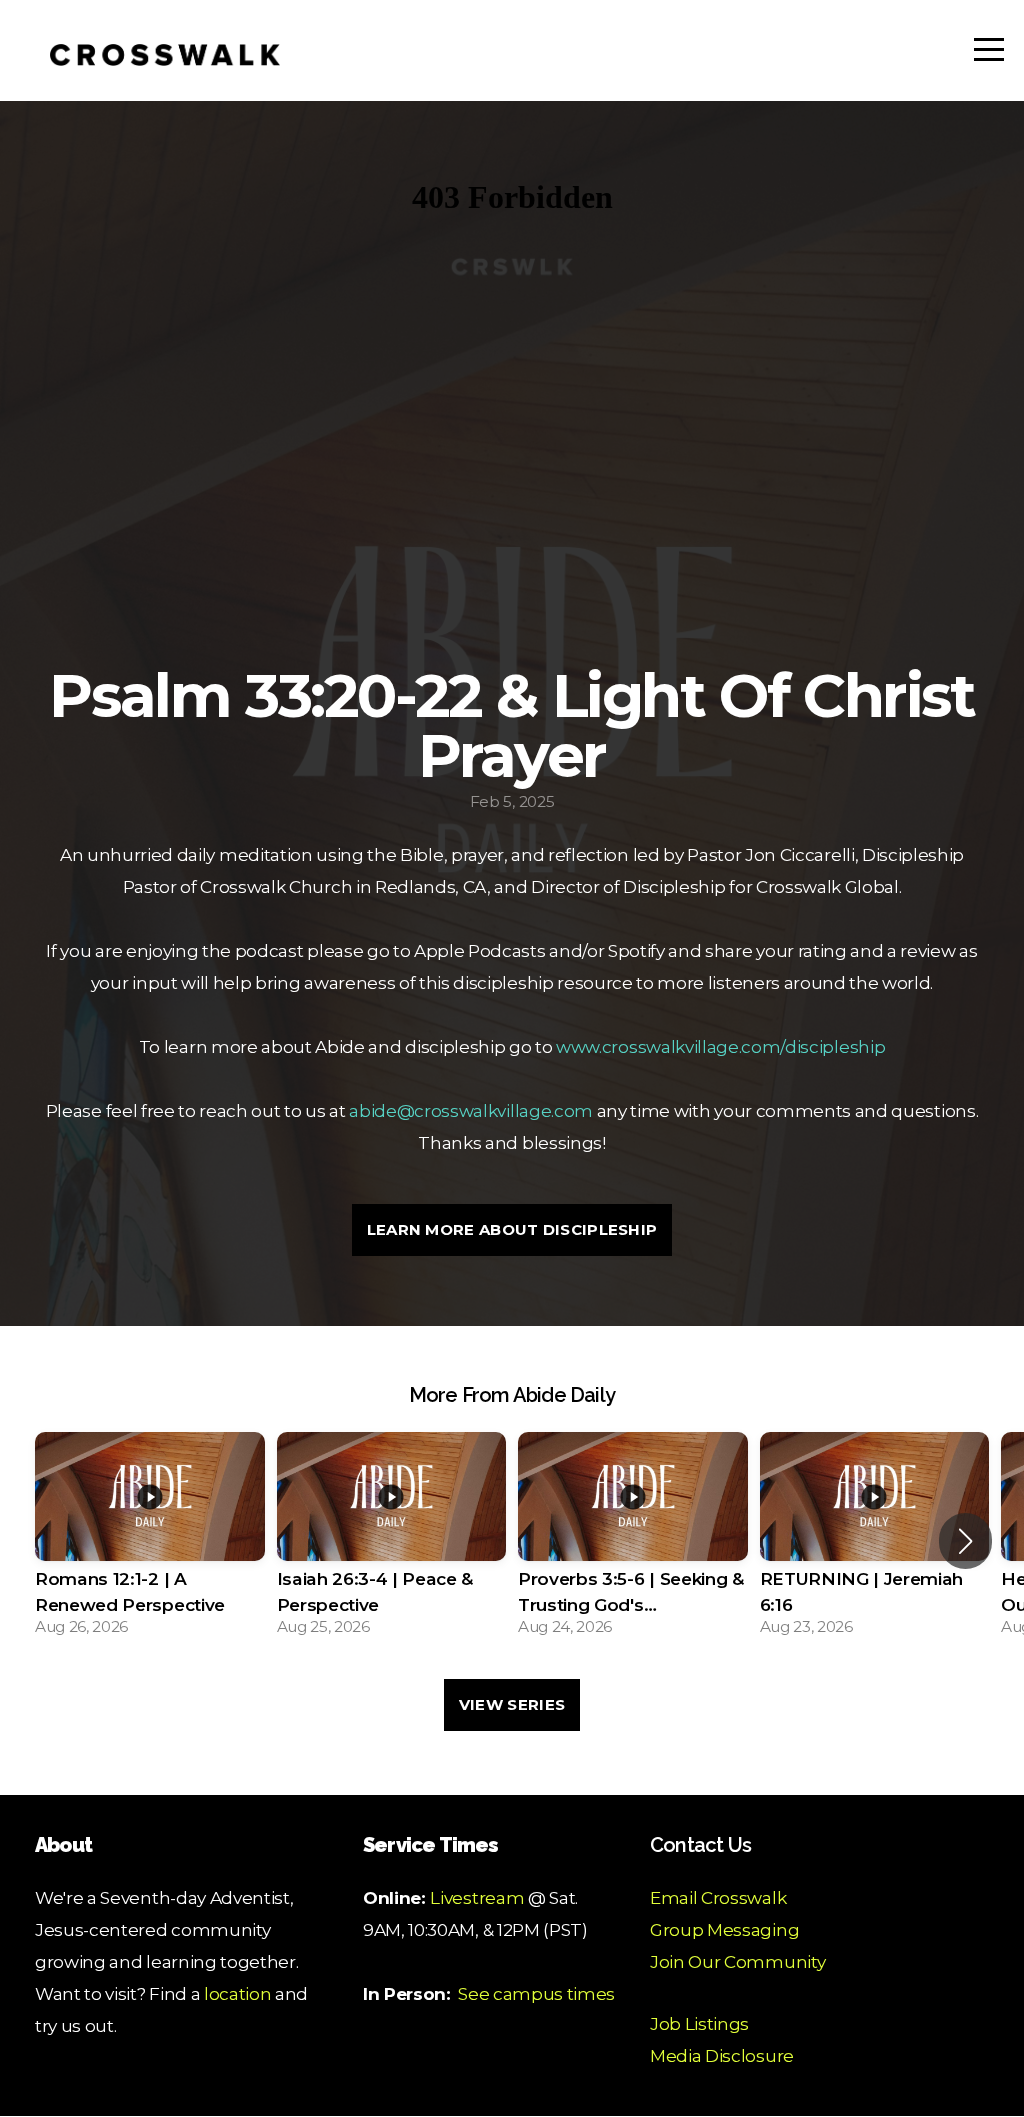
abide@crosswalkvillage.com (471, 1110)
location (237, 1993)
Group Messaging (724, 1929)
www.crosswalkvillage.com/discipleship (720, 1046)
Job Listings (699, 2023)
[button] (965, 1541)
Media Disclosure (722, 2055)
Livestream (477, 1897)
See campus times (536, 1993)
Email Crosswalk (718, 1897)
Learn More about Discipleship (512, 1229)
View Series (512, 1704)
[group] (150, 1540)
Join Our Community (737, 1961)
